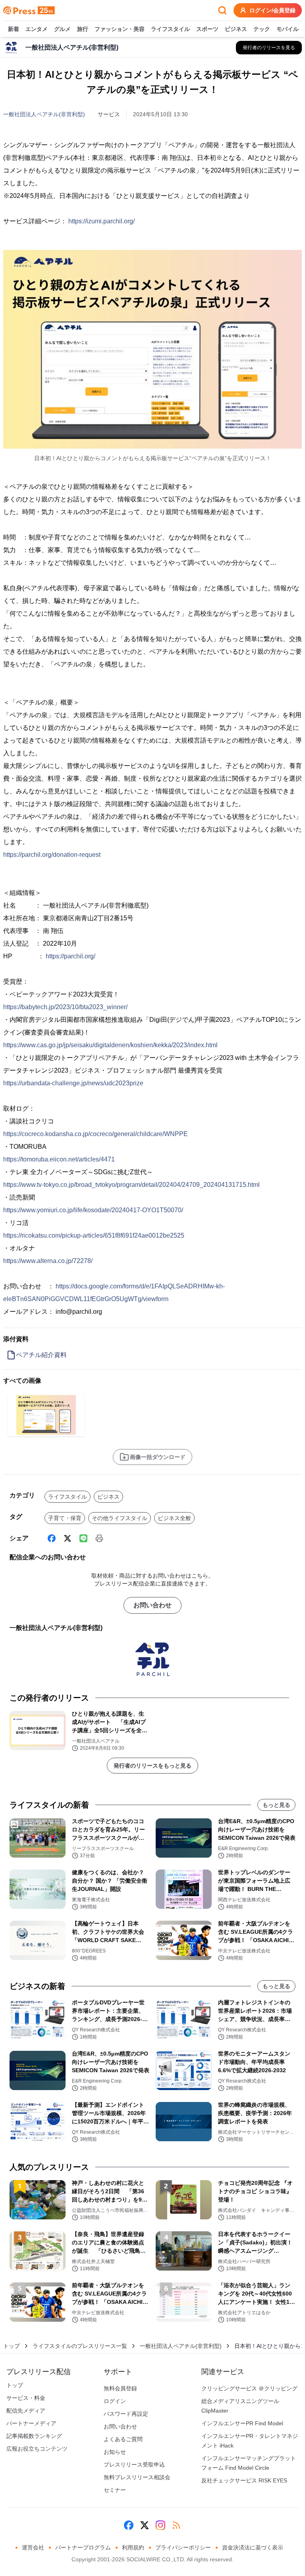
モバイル (288, 29)
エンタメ (37, 29)
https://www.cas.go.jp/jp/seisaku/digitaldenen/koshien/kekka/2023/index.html (110, 1045)
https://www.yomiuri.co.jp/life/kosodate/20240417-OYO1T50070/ (93, 1210)
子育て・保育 (65, 1518)
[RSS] (176, 2525)
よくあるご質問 (123, 2439)
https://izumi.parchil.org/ (101, 221)
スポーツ (207, 29)
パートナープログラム (83, 2547)
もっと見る (276, 1805)
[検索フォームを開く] (222, 10)
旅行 (83, 29)
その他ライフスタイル (120, 1518)
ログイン (115, 2401)
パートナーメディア (31, 2423)
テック (262, 29)
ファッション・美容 (120, 29)
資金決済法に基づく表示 (253, 2547)
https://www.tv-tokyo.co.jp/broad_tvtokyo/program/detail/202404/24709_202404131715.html (131, 1185)
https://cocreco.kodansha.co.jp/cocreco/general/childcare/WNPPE (96, 1134)
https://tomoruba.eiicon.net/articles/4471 (59, 1159)
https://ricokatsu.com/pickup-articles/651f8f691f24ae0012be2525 (94, 1235)
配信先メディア (26, 2411)
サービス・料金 (26, 2398)
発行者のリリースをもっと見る (152, 1766)
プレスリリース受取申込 (134, 2465)
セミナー (115, 2490)
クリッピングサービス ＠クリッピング (249, 2388)
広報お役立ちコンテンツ (37, 2449)
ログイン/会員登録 (272, 10)
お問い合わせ (152, 1605)
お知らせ (115, 2452)
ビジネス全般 (174, 1518)
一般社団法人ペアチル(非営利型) (44, 114)
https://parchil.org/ (70, 956)
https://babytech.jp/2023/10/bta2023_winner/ (65, 1007)
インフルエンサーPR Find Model (242, 2423)
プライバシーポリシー (183, 2547)
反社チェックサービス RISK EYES (244, 2480)
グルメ (62, 29)
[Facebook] (52, 1538)
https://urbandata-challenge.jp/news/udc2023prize (73, 1083)
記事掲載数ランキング (34, 2436)
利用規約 (133, 2547)
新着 (14, 29)
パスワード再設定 (126, 2414)
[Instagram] (160, 2525)
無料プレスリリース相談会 (137, 2477)
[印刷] (99, 1538)
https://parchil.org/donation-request (52, 855)
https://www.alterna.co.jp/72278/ (48, 1261)
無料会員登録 (120, 2388)
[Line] (83, 1538)
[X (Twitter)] (68, 1538)
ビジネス (236, 29)
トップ (12, 2346)
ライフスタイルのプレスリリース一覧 (80, 2346)
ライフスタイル (170, 29)
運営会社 (33, 2547)
